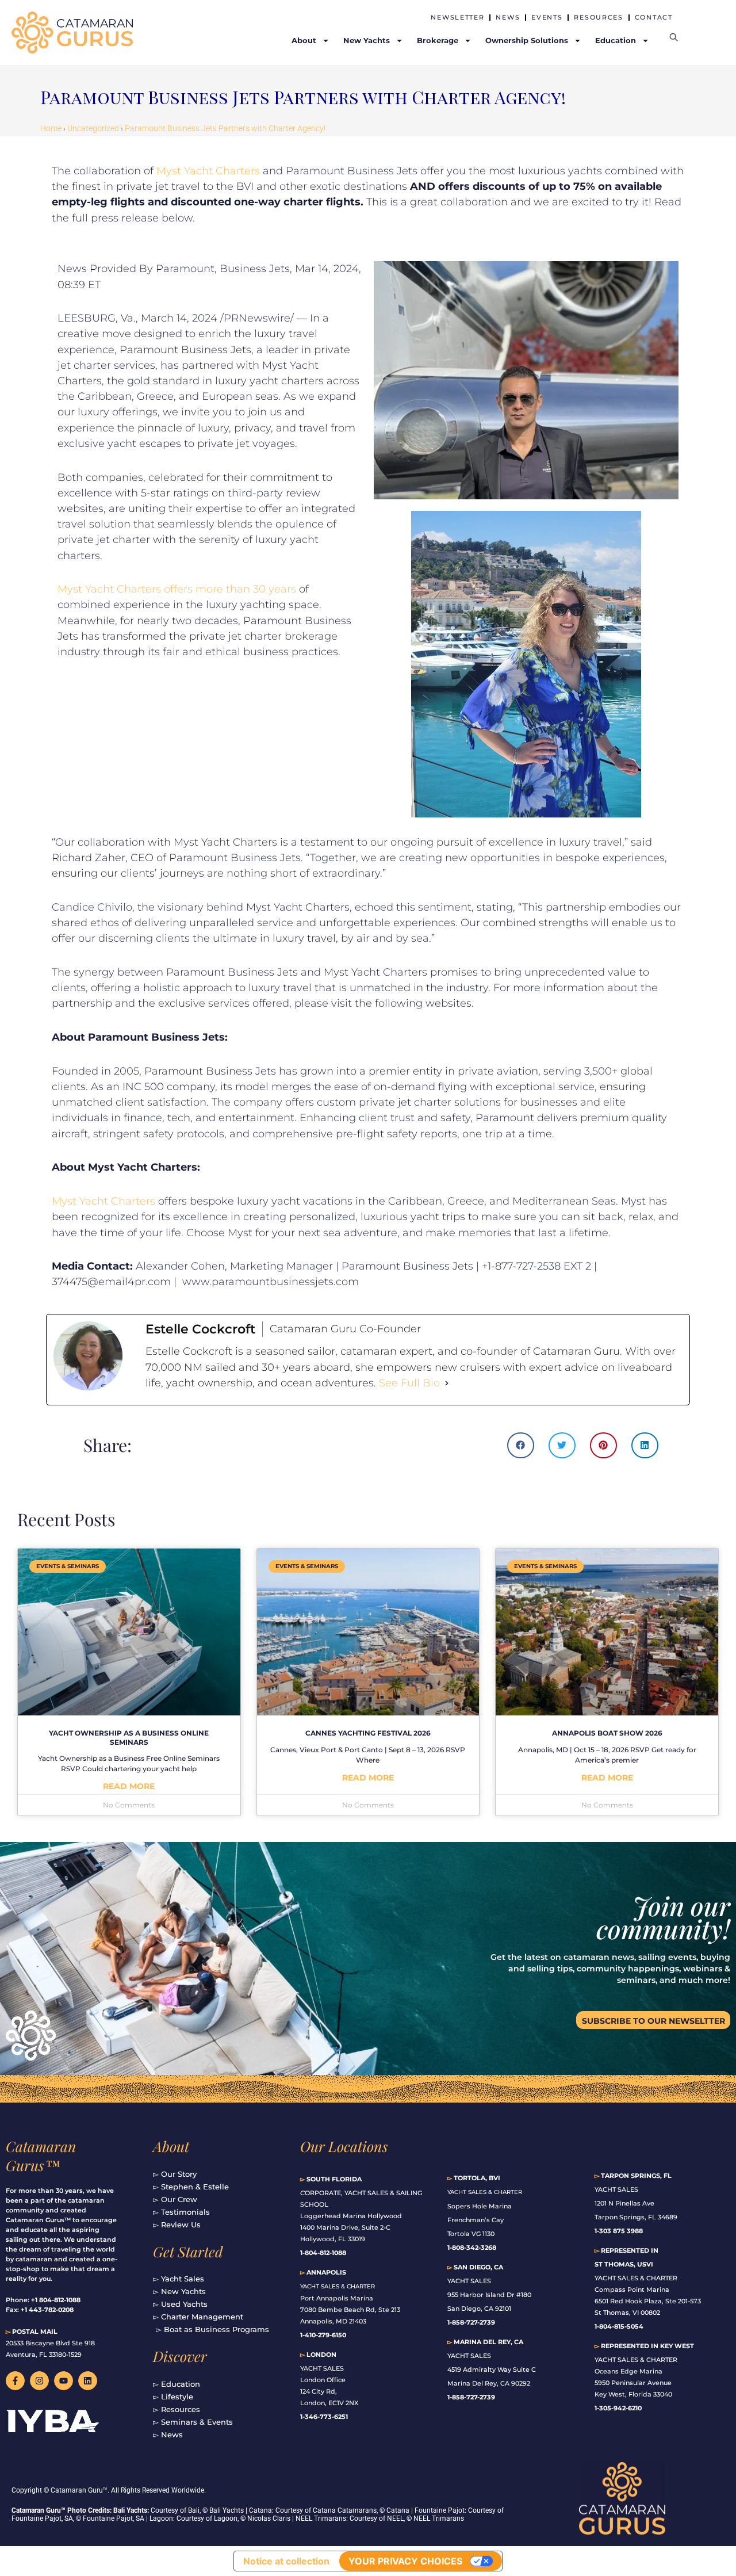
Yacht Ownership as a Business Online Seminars (129, 1738)
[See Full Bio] (447, 1383)
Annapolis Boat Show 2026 (607, 1733)
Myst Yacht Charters (208, 171)
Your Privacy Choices (405, 2561)
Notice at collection (286, 2561)
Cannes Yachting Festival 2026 (368, 1733)
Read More (129, 1786)
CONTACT (654, 17)
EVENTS (547, 17)
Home (51, 128)
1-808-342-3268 (472, 2248)
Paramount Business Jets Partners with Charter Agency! (225, 128)
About (171, 2146)
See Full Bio (409, 1383)
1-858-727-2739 (471, 2397)
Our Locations (344, 2146)
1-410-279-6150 (323, 2335)
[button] (521, 1445)
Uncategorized (93, 128)
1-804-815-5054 (619, 2326)
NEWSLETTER (457, 17)
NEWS (508, 17)
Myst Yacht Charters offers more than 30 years (177, 589)
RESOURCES (598, 17)
